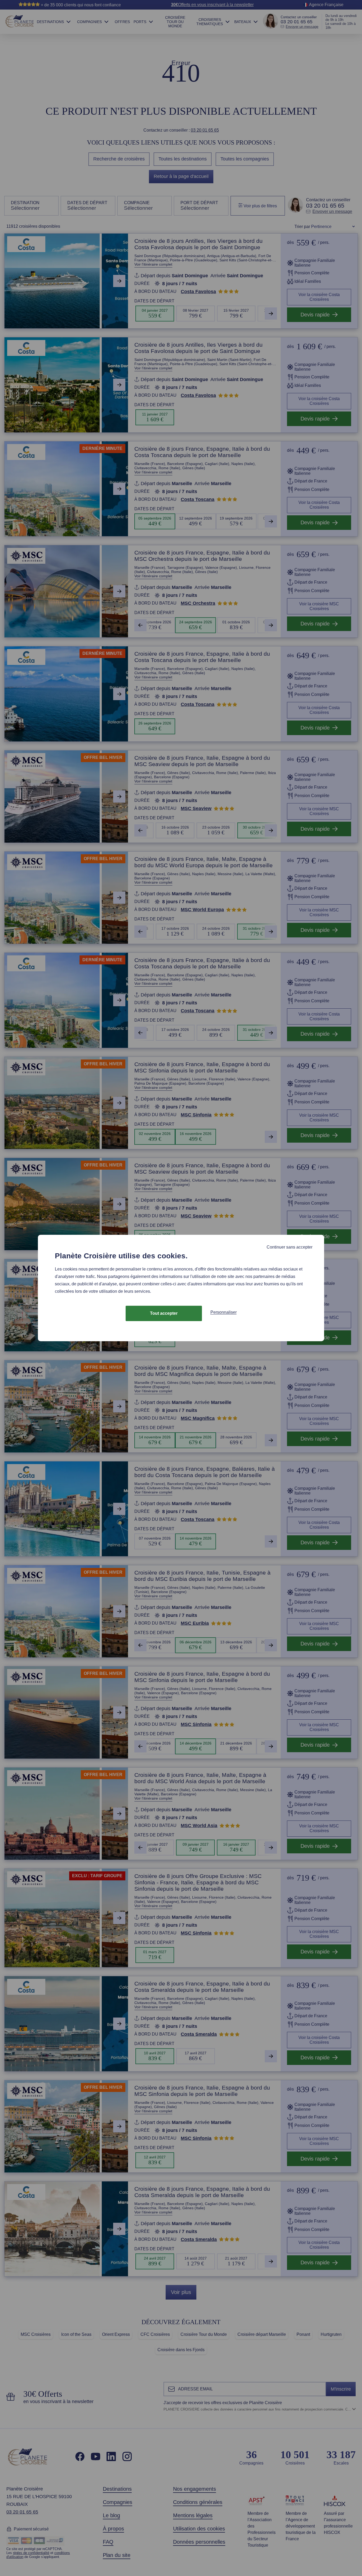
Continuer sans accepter (290, 1247)
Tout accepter (164, 1313)
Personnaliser (224, 1312)
